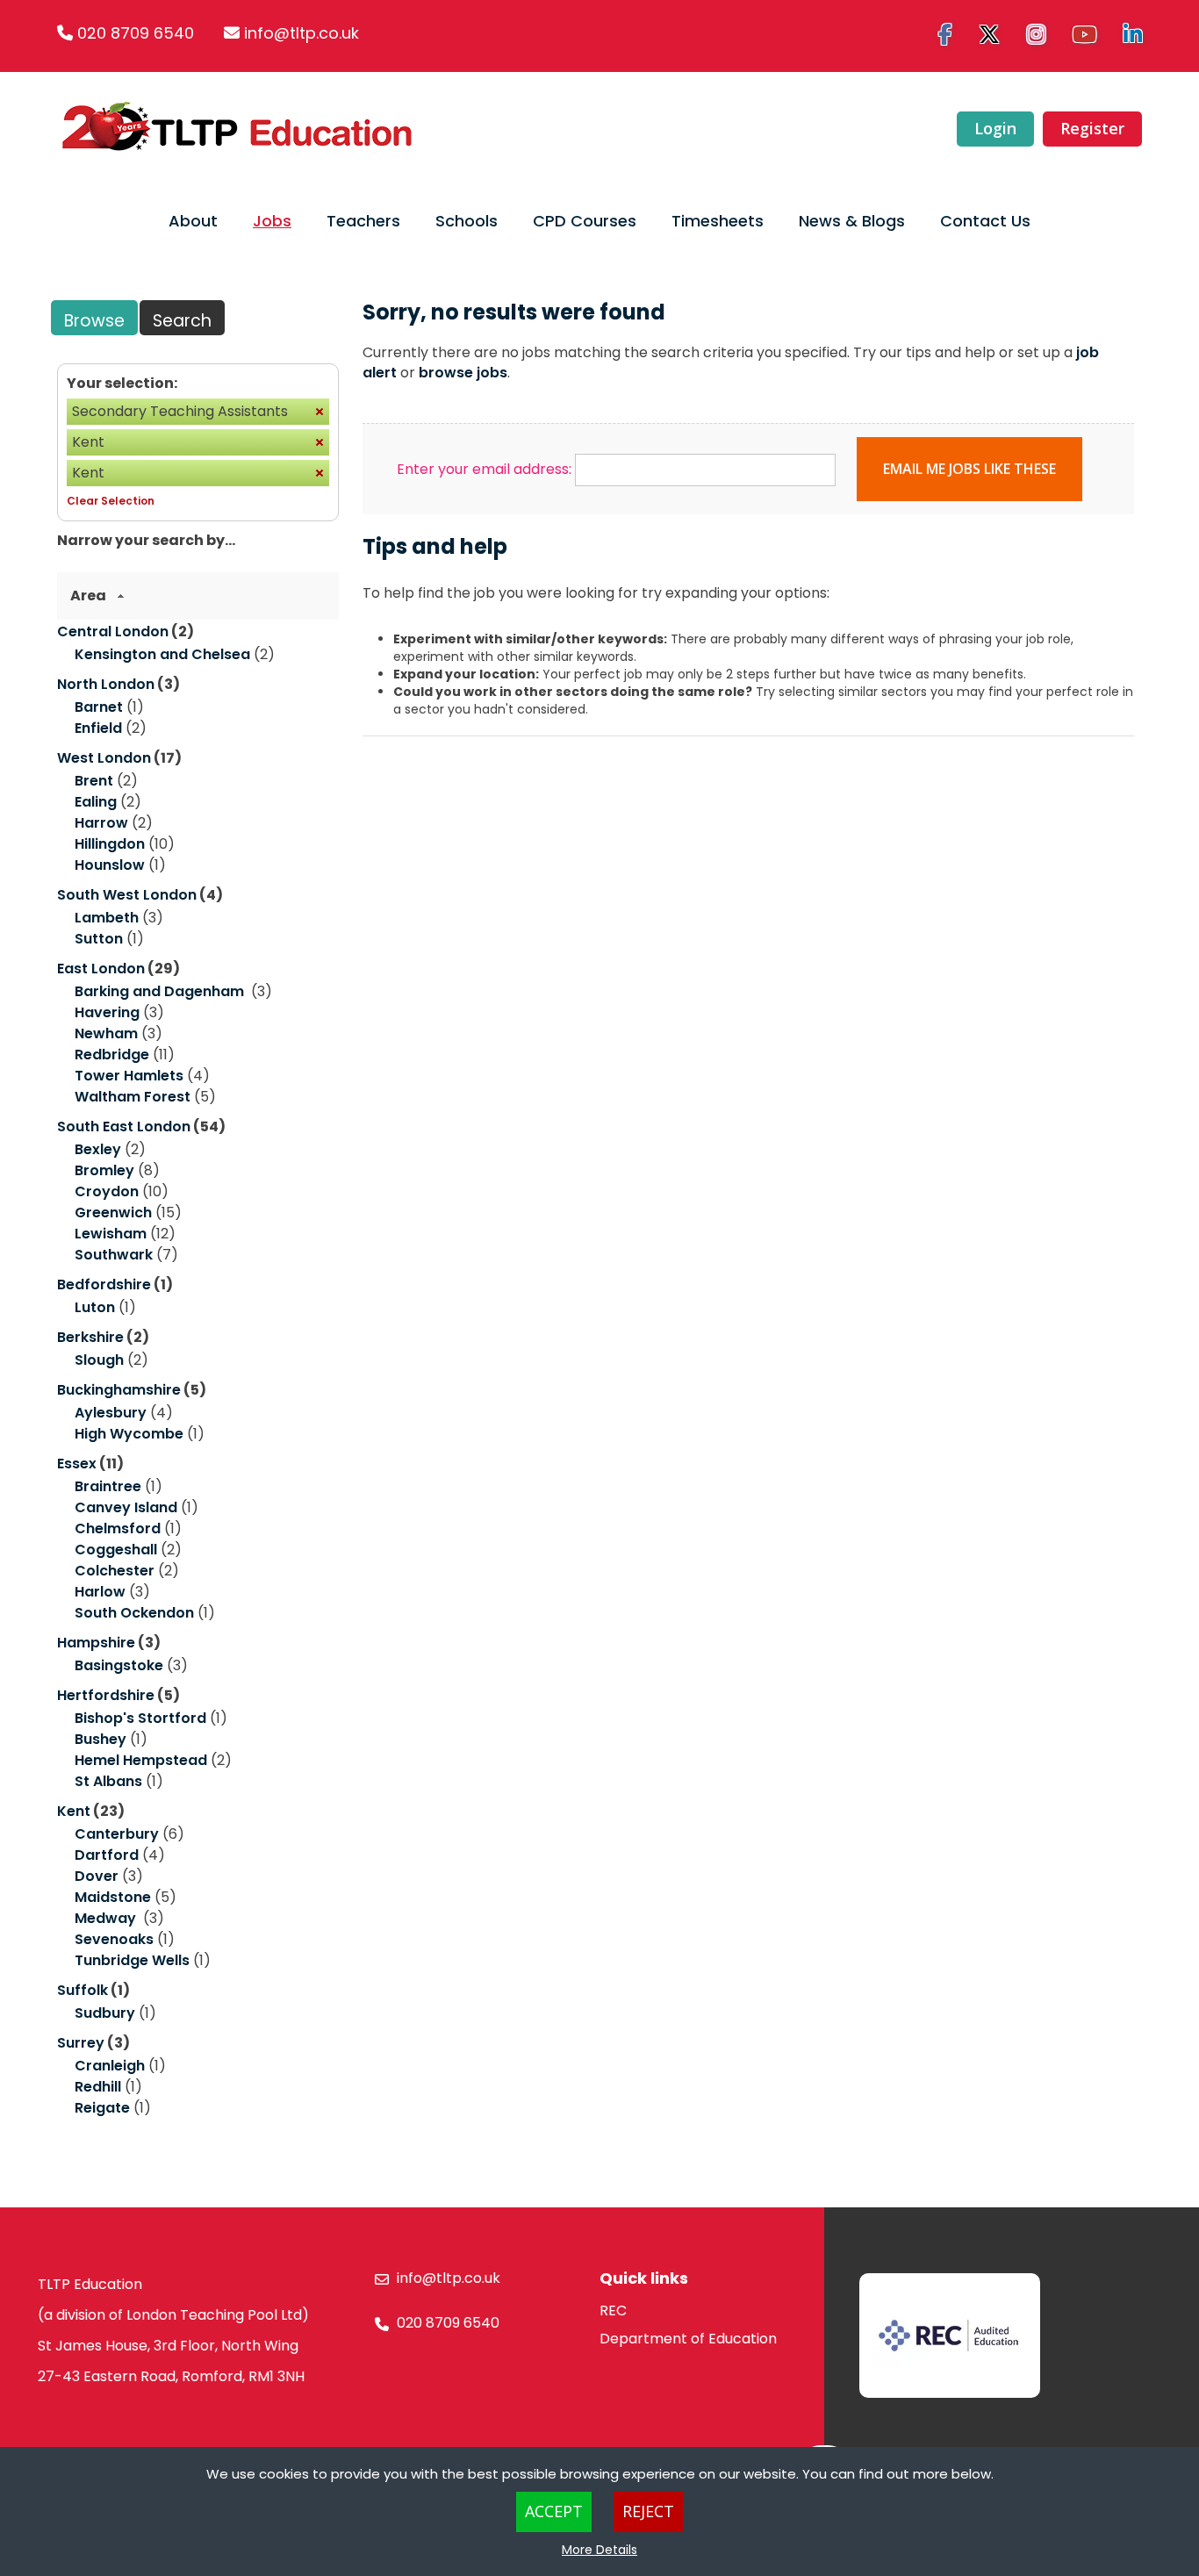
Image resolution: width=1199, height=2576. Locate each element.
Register (1092, 128)
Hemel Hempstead (141, 1760)
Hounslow (110, 865)
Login (995, 128)
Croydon (107, 1191)
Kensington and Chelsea (162, 654)
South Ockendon (134, 1613)
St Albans (108, 1781)
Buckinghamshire (119, 1390)
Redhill (98, 2087)
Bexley (98, 1149)
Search (182, 321)
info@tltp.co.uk (302, 33)
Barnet (99, 707)
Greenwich (113, 1213)
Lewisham (111, 1234)
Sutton (99, 939)
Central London (113, 631)
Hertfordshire (106, 1695)
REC (613, 2311)
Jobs (272, 221)
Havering (107, 1012)
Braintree (108, 1486)
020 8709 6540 (136, 33)
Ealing (96, 802)
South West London (127, 895)
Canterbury (117, 1834)
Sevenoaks (114, 1939)
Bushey (101, 1739)
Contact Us (985, 221)
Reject (648, 2511)
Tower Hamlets (129, 1076)
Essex (77, 1464)
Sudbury (105, 2013)
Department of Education (688, 2339)
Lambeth (107, 918)
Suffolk (83, 1990)
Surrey (81, 2043)
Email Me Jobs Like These (969, 469)
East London (101, 969)
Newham (106, 1033)
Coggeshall (116, 1550)
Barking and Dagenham (161, 991)
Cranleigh (110, 2066)
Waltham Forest (133, 1097)
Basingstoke (119, 1665)
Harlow (100, 1592)
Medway (107, 1918)
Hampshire (96, 1643)
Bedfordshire (104, 1284)
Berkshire (90, 1337)
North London (106, 684)
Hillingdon (110, 844)
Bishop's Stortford (140, 1718)
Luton (95, 1307)
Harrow (101, 823)
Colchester (115, 1571)
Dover (97, 1876)
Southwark (114, 1255)
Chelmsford (118, 1528)
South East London (124, 1127)
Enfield (98, 728)
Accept (554, 2511)
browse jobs (463, 373)
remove (319, 412)
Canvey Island (126, 1507)
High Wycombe (129, 1434)
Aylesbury (111, 1413)
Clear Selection (111, 501)
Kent (74, 1811)
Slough (99, 1360)
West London (104, 758)
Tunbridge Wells (132, 1960)
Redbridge (112, 1055)
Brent (94, 781)
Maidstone (113, 1897)
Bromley (104, 1170)
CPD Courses (585, 221)
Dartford (107, 1855)
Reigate (102, 2108)
